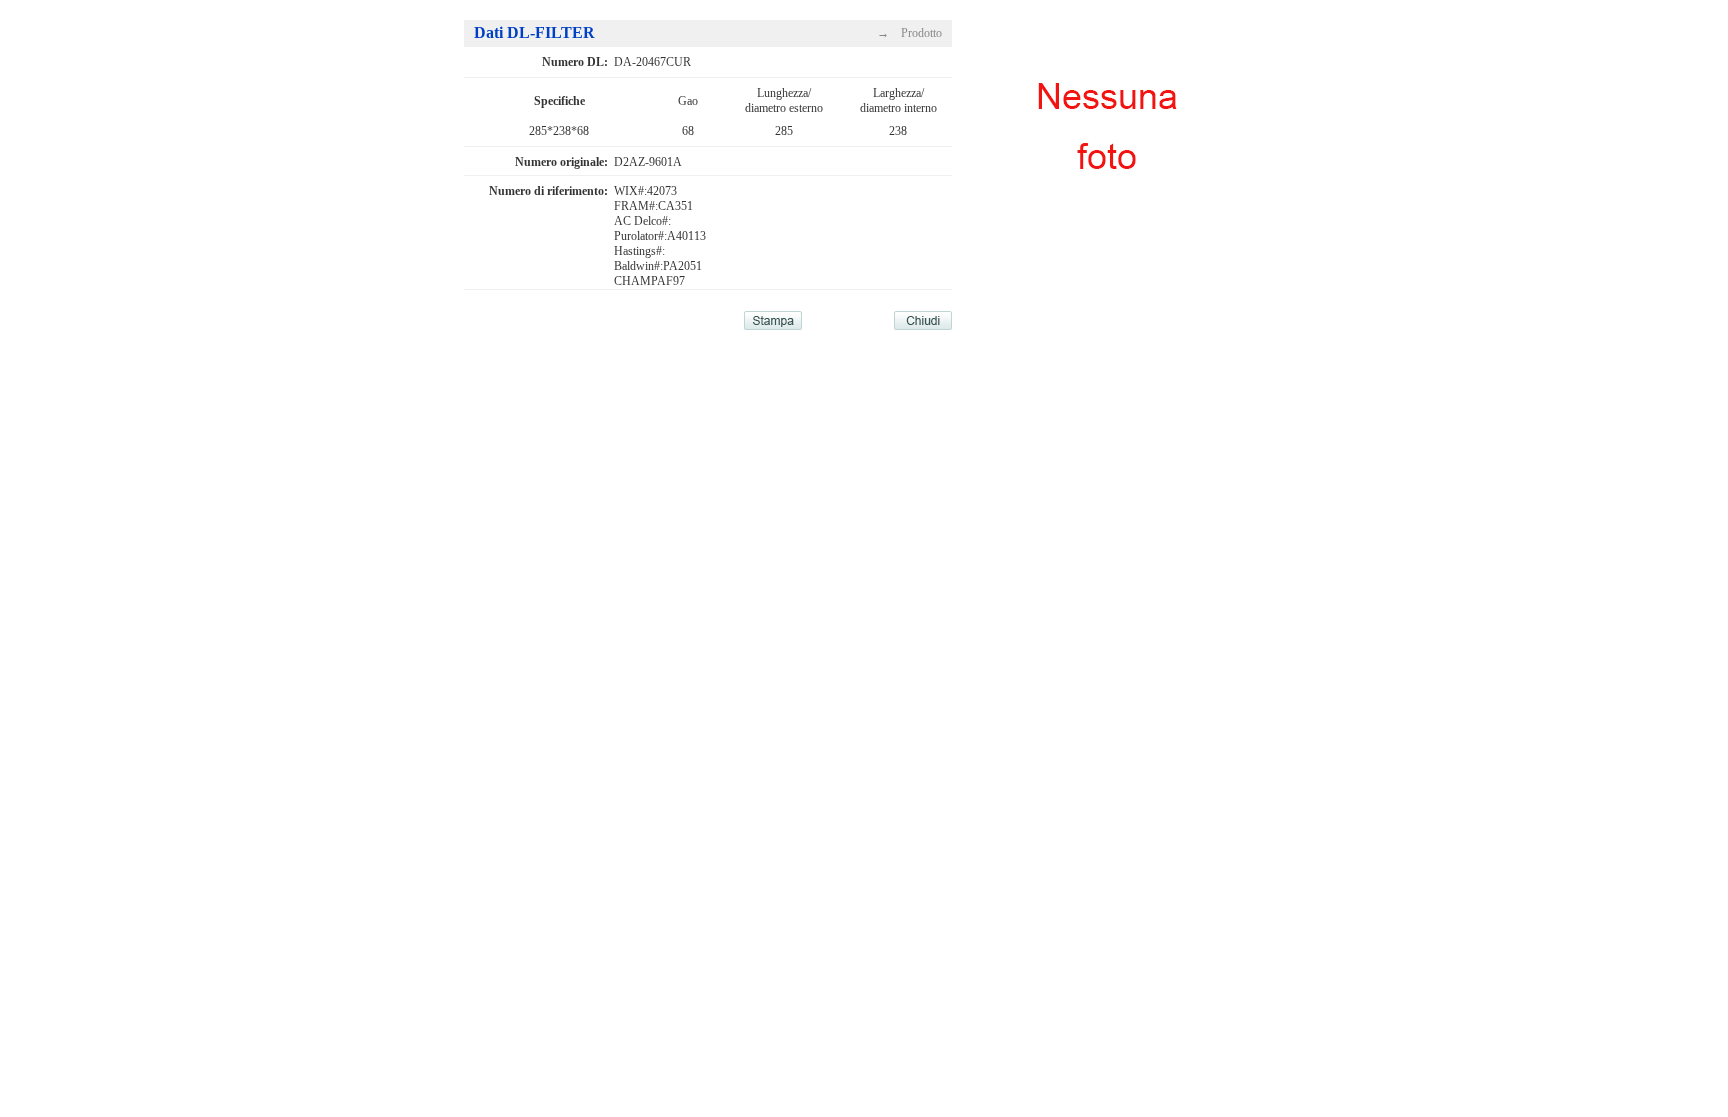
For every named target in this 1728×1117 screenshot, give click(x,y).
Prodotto (921, 33)
